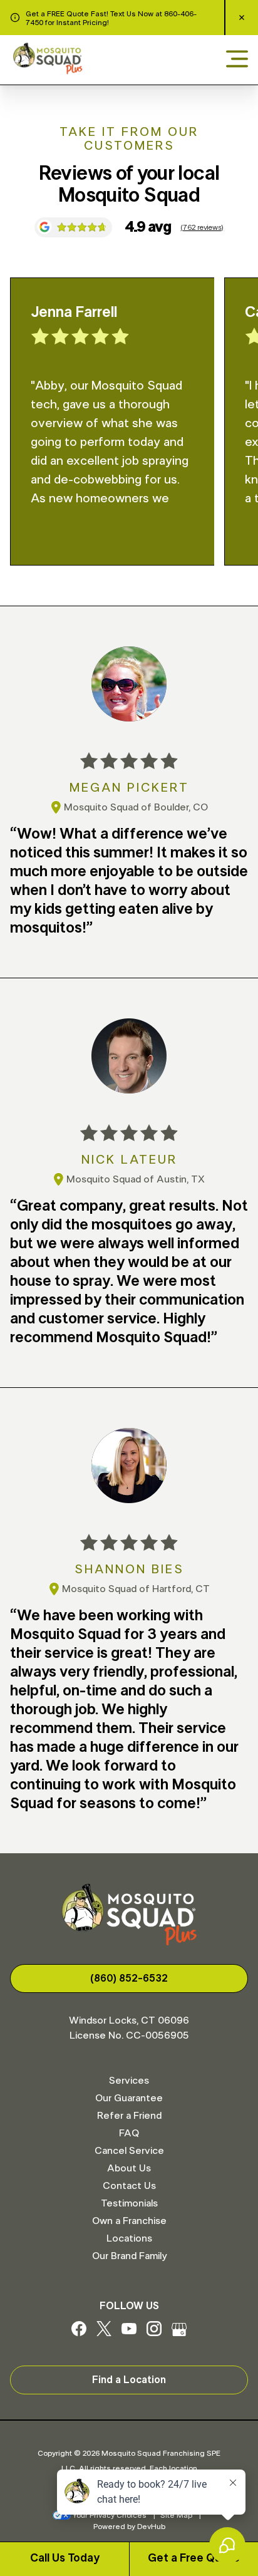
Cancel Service (129, 2151)
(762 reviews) (202, 227)
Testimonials (129, 2203)
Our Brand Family (129, 2256)
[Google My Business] (179, 2333)
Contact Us (129, 2186)
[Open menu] (237, 60)
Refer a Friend (129, 2116)
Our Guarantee (129, 2098)
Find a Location (129, 2380)
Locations (129, 2238)
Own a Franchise (129, 2221)
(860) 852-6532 (129, 1979)
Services (129, 2081)
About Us (129, 2168)
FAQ (129, 2133)
